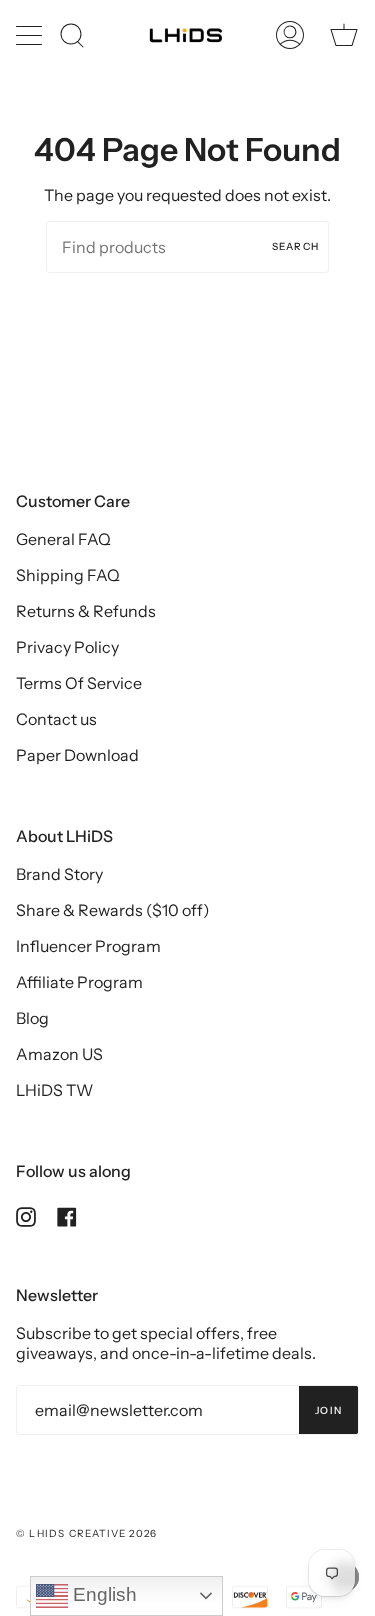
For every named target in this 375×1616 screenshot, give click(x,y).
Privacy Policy (67, 647)
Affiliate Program (79, 982)
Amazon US (59, 1054)
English (102, 1594)
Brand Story (59, 874)
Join (328, 1410)
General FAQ (63, 539)
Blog (32, 1018)
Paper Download (77, 755)
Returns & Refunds (86, 611)
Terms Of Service (79, 683)
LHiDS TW (54, 1090)
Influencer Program (88, 946)
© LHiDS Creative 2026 (86, 1533)
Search (295, 246)
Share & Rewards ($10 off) (113, 910)
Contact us (56, 719)
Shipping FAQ (68, 575)
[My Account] (290, 35)
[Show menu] (31, 35)
